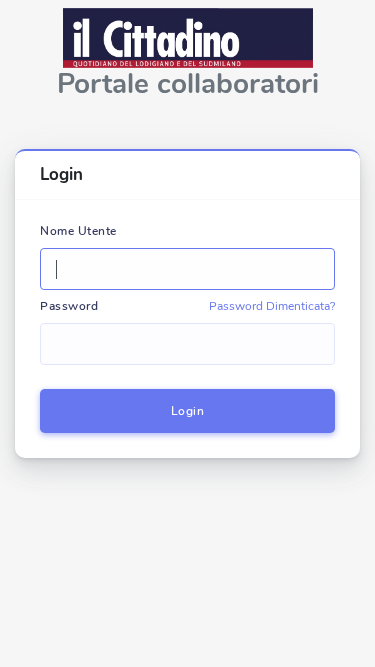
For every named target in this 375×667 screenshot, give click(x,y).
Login (188, 411)
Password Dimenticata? (272, 306)
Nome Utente (78, 231)
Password (69, 306)
